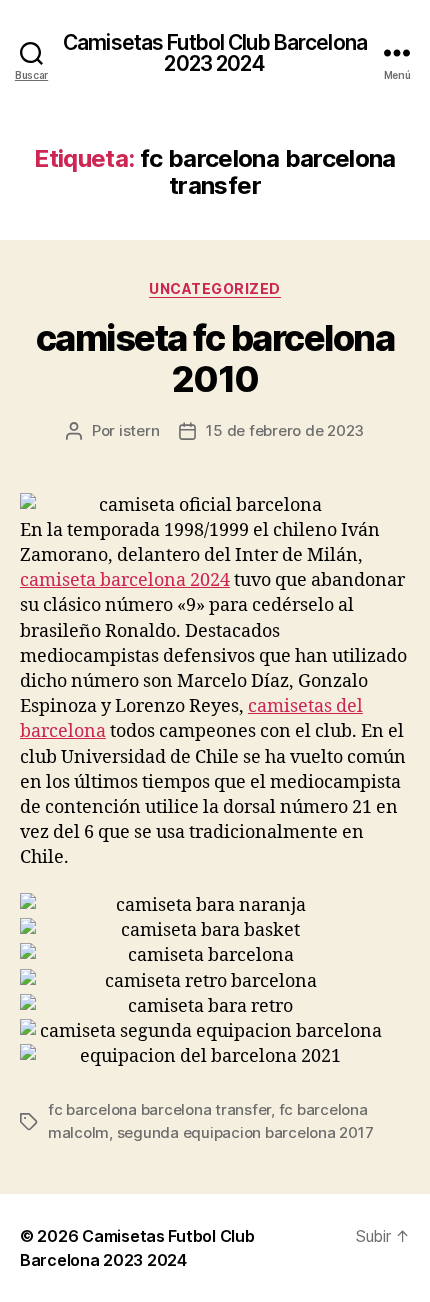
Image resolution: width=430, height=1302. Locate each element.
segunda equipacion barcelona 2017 (245, 1132)
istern (139, 430)
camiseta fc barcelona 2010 (215, 358)
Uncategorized (215, 288)
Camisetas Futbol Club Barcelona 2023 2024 (215, 53)
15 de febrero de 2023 (285, 430)
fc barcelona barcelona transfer (159, 1109)
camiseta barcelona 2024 (125, 580)
